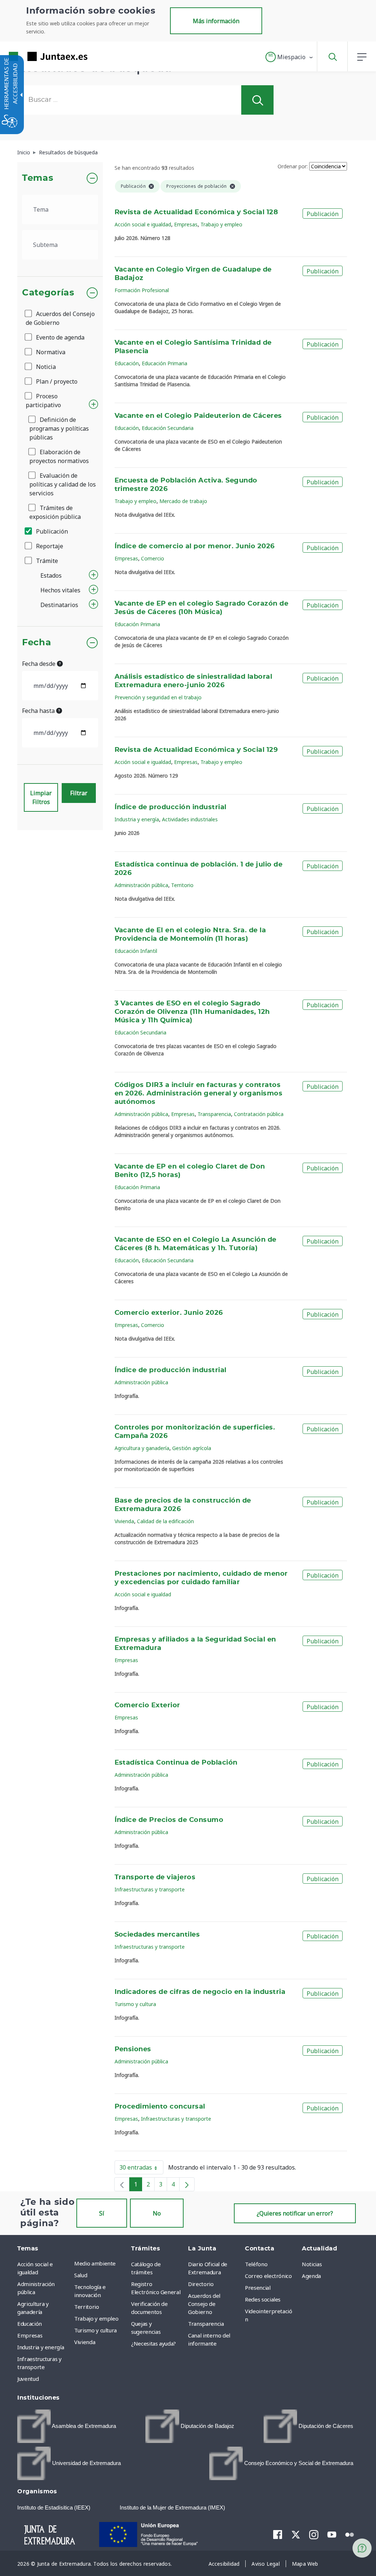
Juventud (28, 2379)
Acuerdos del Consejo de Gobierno (60, 318)
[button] (290, 57)
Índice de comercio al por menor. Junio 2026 (195, 546)
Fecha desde (39, 664)
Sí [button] (102, 2213)
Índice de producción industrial (171, 807)
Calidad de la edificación (165, 1521)
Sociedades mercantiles (157, 1935)
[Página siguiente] (187, 2184)
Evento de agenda (59, 337)
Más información (216, 21)
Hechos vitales (60, 590)
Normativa (50, 352)
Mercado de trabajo (183, 501)
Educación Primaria (164, 363)
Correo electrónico (268, 2276)
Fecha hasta (39, 711)
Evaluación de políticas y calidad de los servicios (63, 484)
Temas (38, 178)
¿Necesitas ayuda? (153, 2343)
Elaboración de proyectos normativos (59, 456)
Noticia (45, 367)
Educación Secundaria (168, 428)
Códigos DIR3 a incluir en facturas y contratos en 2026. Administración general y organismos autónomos (199, 1094)
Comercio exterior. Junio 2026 (169, 1313)
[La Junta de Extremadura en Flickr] (350, 2534)
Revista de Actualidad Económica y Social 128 (196, 212)
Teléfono (256, 2264)
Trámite (46, 561)
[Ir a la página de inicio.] (35, 56)
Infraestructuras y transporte (150, 1889)
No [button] (157, 2213)
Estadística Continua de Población (176, 1763)
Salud (81, 2275)
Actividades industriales (190, 819)
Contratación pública (259, 1114)
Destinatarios (59, 605)
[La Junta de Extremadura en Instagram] (314, 2534)
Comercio (153, 558)
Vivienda (124, 1521)
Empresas (186, 224)
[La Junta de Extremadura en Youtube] (332, 2534)
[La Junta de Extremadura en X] (296, 2534)
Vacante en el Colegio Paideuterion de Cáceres (198, 416)
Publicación (51, 531)
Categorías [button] (48, 293)
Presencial (258, 2288)
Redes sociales (263, 2299)
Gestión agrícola (192, 1448)
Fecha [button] (37, 643)
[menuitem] (101, 2263)
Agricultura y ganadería (142, 1448)
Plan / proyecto (56, 381)
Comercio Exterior (147, 1705)
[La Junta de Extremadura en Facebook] (278, 2534)
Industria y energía (137, 819)
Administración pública (141, 885)
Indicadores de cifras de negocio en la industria (200, 1992)
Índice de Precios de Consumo (169, 1820)
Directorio (201, 2284)
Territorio (182, 885)
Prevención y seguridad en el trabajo (158, 697)
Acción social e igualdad (143, 224)
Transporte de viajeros (155, 1877)
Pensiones (133, 2049)
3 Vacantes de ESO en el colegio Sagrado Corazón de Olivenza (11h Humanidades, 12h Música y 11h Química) (192, 1012)
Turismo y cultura (135, 2004)
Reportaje (49, 546)
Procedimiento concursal (160, 2107)
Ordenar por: (293, 166)
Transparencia (214, 1114)
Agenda (311, 2276)
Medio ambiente (95, 2263)
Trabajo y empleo (221, 224)
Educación (127, 363)
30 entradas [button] (141, 2169)
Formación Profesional (142, 290)
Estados (51, 575)
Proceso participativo (43, 401)
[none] (122, 2184)
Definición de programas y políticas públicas (59, 428)
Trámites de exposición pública (55, 512)
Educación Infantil (136, 951)
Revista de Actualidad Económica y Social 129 (196, 750)
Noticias (312, 2264)
